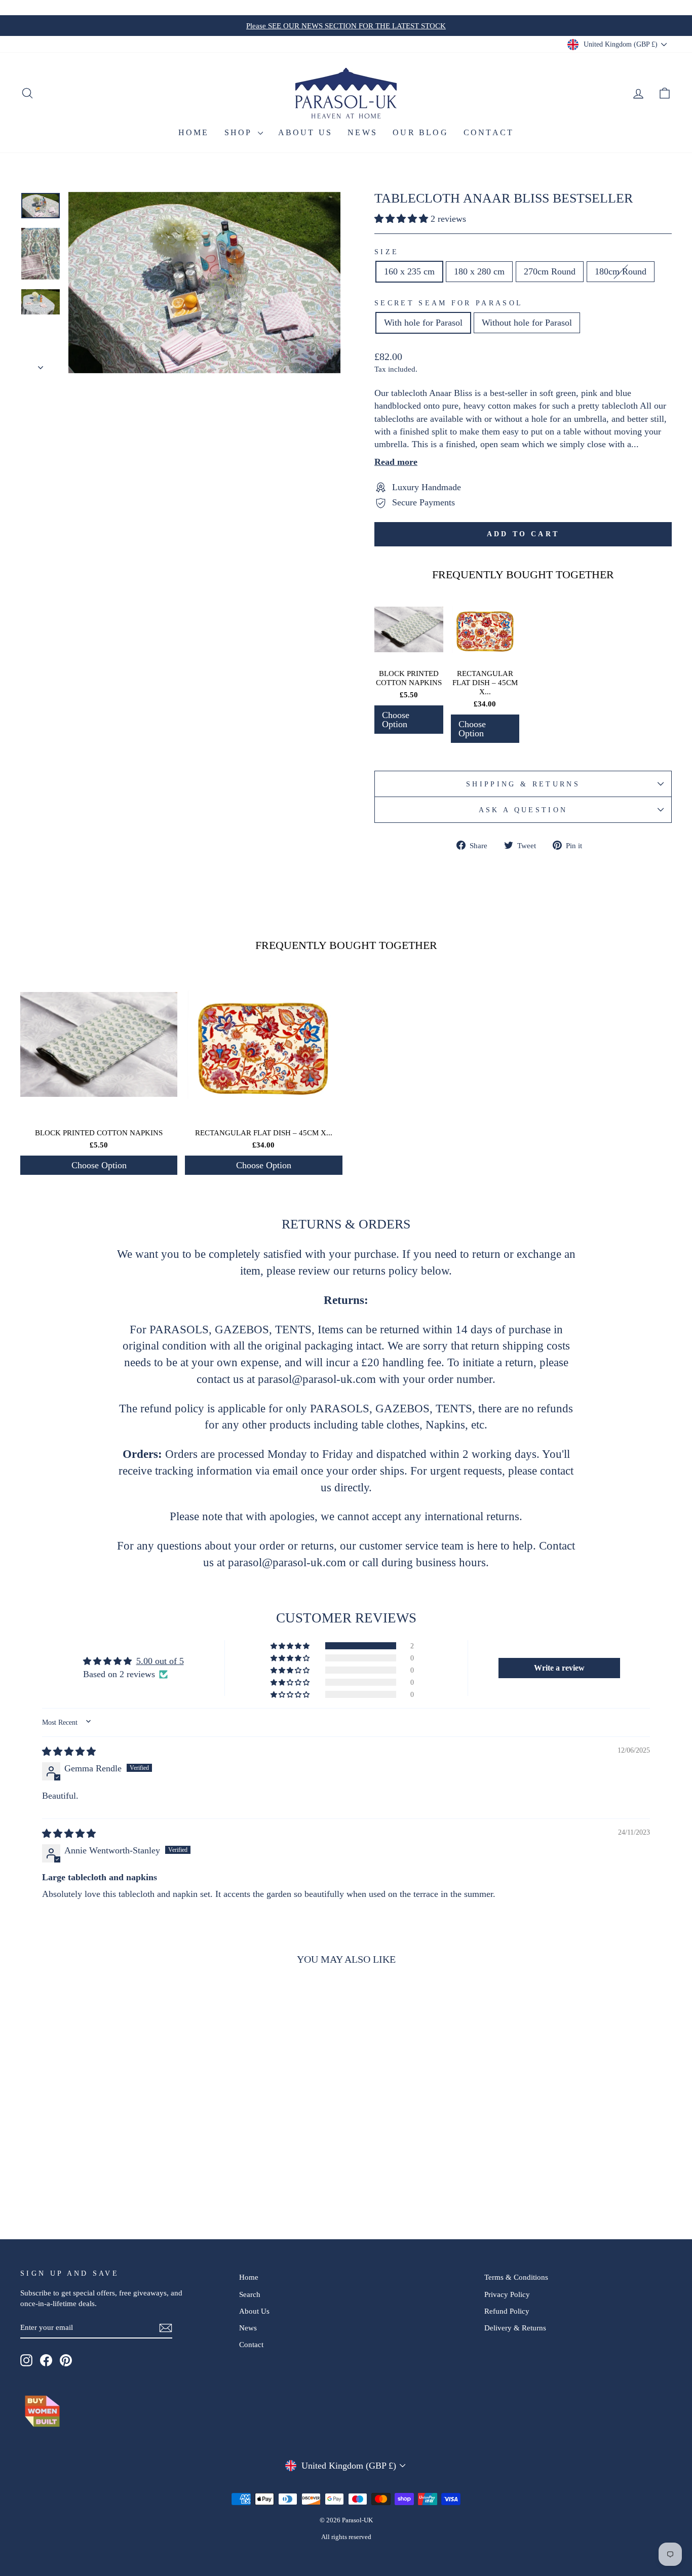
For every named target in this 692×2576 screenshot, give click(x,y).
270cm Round (550, 271)
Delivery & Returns (515, 2328)
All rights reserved (346, 2537)
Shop (240, 132)
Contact (489, 132)
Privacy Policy (507, 2294)
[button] (402, 219)
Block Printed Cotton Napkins (409, 678)
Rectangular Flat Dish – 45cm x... (485, 683)
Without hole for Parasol (527, 323)
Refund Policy (507, 2311)
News (362, 132)
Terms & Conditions (516, 2277)
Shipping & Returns (523, 784)
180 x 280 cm (479, 271)
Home (194, 132)
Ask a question (523, 810)
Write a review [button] (559, 1668)
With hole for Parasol (423, 323)
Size (387, 252)
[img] (69, 1752)
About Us (305, 132)
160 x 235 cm (409, 271)
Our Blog (420, 132)
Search (250, 2294)
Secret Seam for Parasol (449, 303)
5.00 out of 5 (160, 1661)
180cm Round (621, 271)
